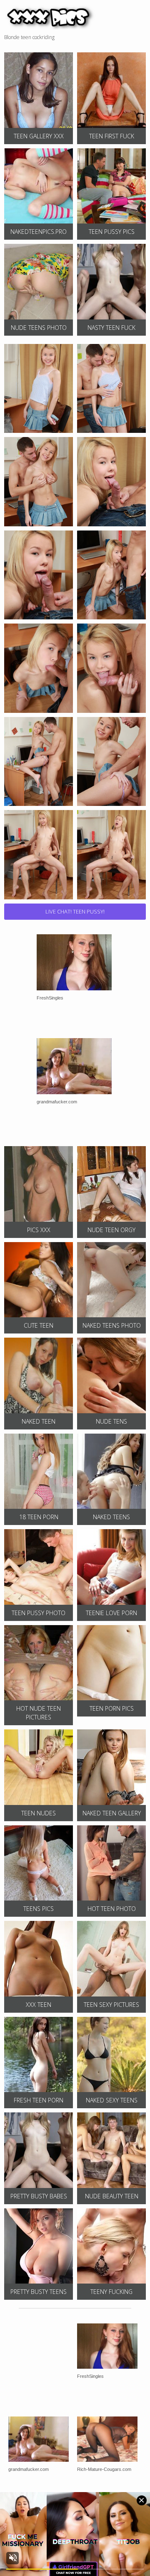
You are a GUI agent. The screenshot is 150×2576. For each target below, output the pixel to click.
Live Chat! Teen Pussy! (75, 911)
